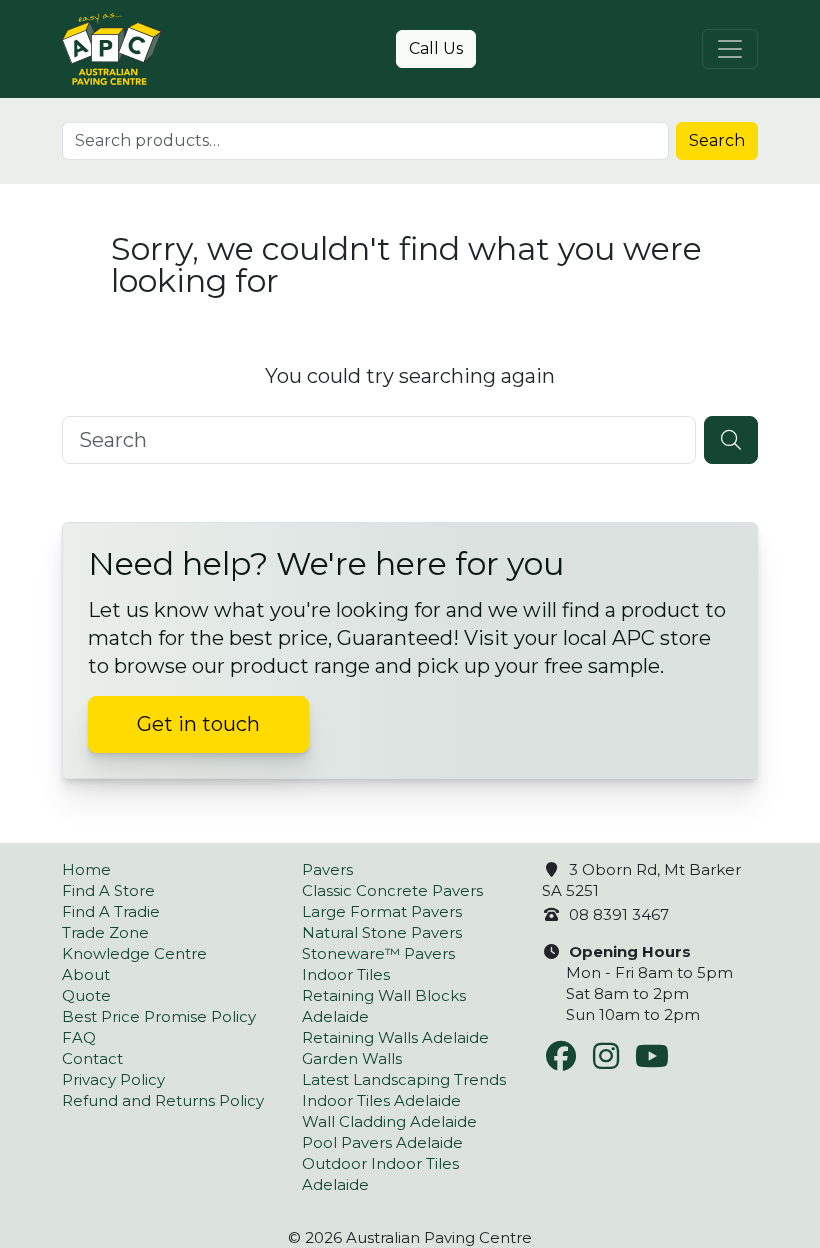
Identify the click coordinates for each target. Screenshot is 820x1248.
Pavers (327, 869)
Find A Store (108, 890)
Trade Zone (105, 932)
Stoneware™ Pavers (378, 953)
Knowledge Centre (134, 953)
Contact (92, 1058)
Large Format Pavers (382, 911)
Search (717, 140)
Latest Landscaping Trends (404, 1079)
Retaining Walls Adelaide (395, 1037)
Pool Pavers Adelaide (382, 1142)
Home (86, 869)
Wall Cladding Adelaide (389, 1121)
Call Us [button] (436, 48)
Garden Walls (352, 1058)
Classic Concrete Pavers (392, 890)
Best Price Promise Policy (159, 1016)
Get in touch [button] (198, 724)
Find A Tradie (111, 911)
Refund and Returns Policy (163, 1100)
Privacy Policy (113, 1079)
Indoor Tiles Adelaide (381, 1100)
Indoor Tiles (346, 974)
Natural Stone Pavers (382, 932)
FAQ (79, 1037)
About (86, 974)
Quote (86, 995)
